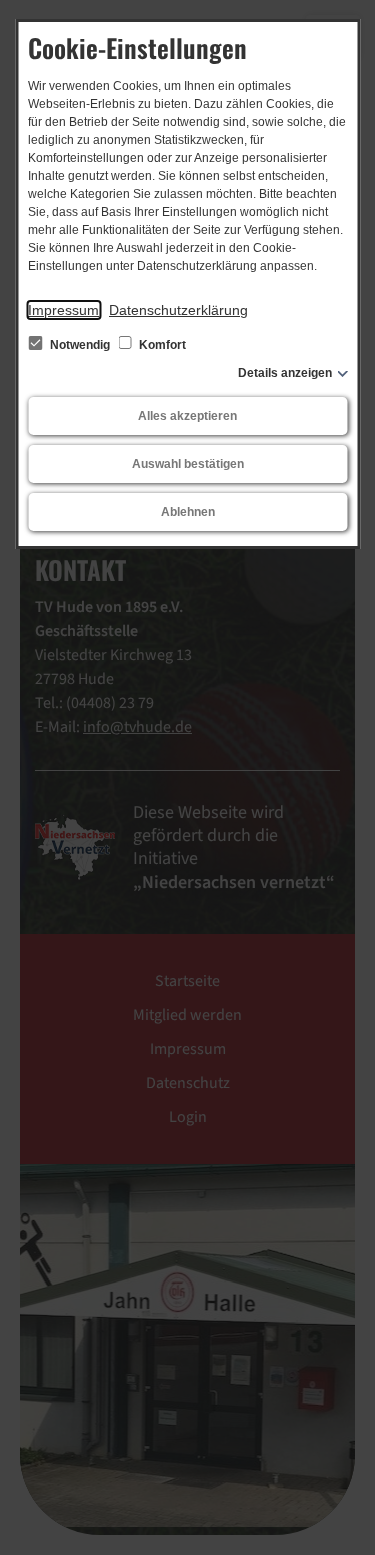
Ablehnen (188, 512)
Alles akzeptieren (187, 416)
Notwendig (80, 345)
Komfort (161, 345)
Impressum (63, 310)
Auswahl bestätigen (188, 464)
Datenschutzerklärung (178, 310)
